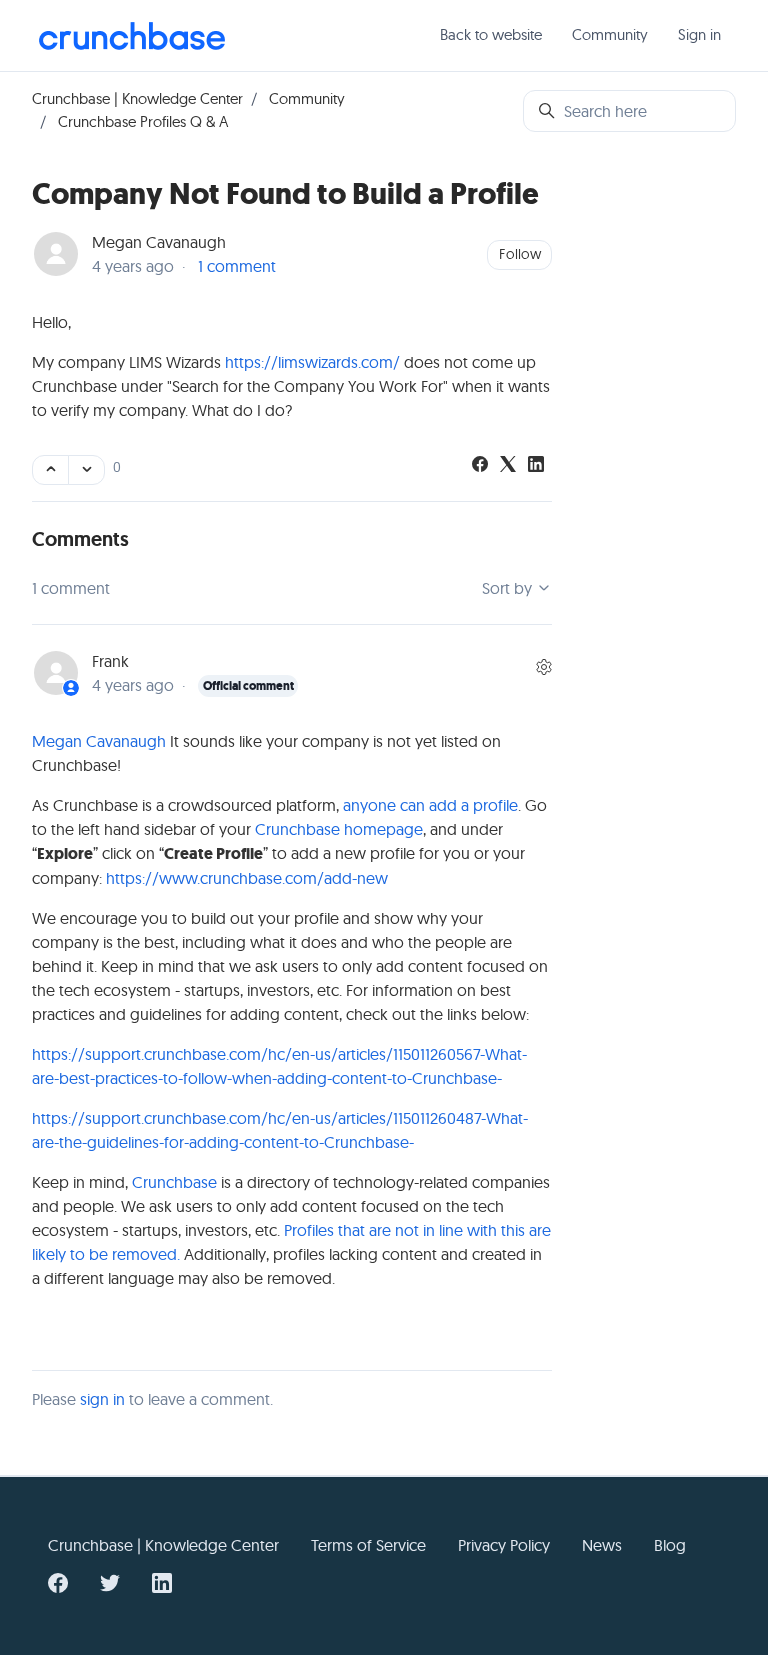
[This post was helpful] (50, 470)
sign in (102, 1399)
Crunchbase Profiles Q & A (143, 121)
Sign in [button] (699, 34)
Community (610, 34)
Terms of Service (368, 1545)
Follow (520, 254)
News (602, 1545)
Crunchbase (174, 1182)
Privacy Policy (504, 1545)
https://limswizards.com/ (312, 362)
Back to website (491, 34)
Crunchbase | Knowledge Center (137, 98)
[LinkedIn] (536, 466)
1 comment (237, 266)
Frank (110, 661)
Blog (670, 1545)
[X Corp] (508, 466)
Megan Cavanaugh (159, 242)
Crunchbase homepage (339, 829)
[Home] (132, 36)
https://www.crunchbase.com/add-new (247, 878)
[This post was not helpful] (86, 470)
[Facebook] (480, 466)
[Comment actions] (544, 667)
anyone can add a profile (430, 805)
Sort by (509, 588)
